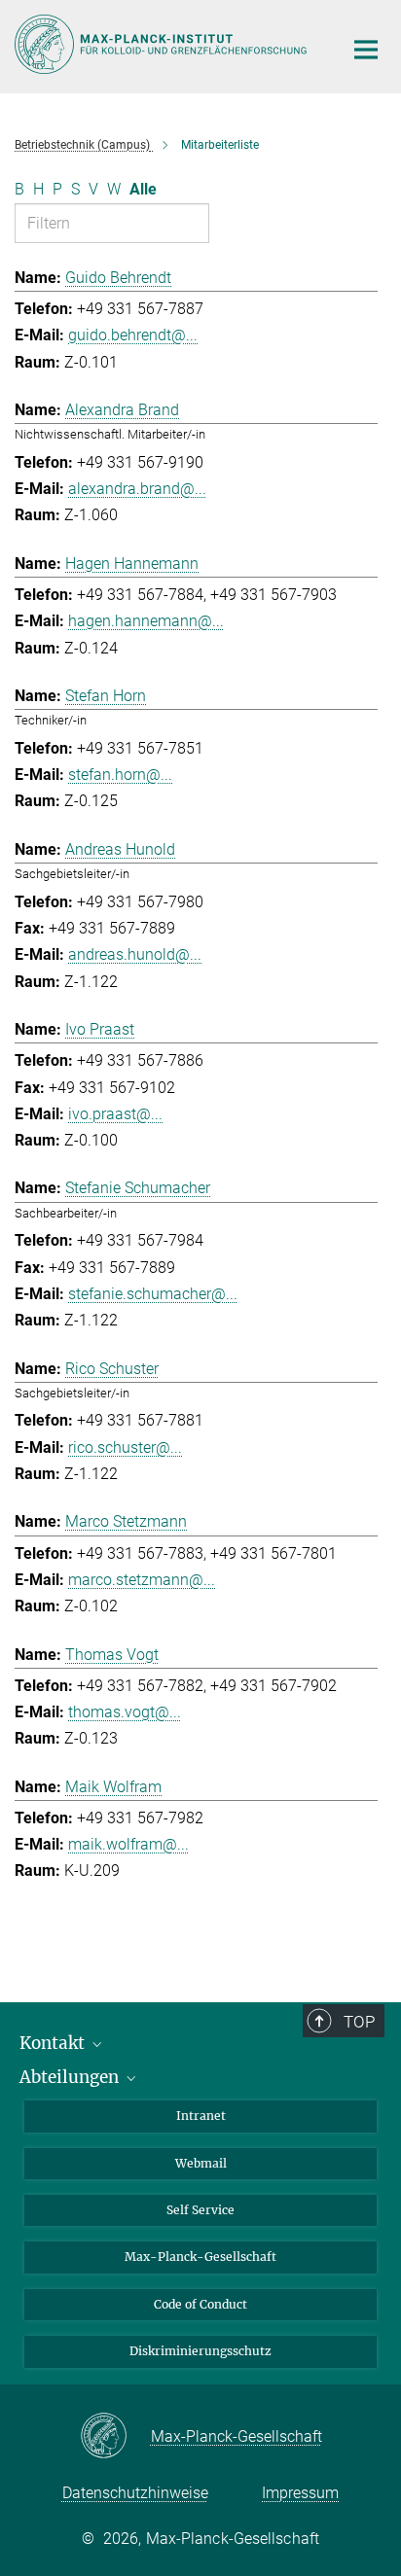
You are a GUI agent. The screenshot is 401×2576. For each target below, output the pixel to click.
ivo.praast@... (115, 1114)
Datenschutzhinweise (135, 2493)
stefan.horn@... (120, 775)
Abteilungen (71, 2077)
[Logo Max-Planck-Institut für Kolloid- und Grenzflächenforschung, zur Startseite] (164, 44)
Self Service (200, 2210)
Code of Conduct (200, 2304)
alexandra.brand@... (137, 489)
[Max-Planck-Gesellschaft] (115, 2437)
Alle (143, 189)
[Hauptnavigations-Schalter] (366, 50)
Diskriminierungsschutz (200, 2351)
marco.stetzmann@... (142, 1580)
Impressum (300, 2493)
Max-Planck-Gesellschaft (200, 2257)
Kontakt (54, 2043)
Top (359, 2022)
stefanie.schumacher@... (153, 1294)
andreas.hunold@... (135, 954)
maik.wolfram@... (128, 1844)
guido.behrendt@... (133, 335)
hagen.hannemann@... (146, 621)
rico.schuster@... (125, 1447)
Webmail (201, 2163)
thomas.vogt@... (125, 1712)
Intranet (201, 2116)
